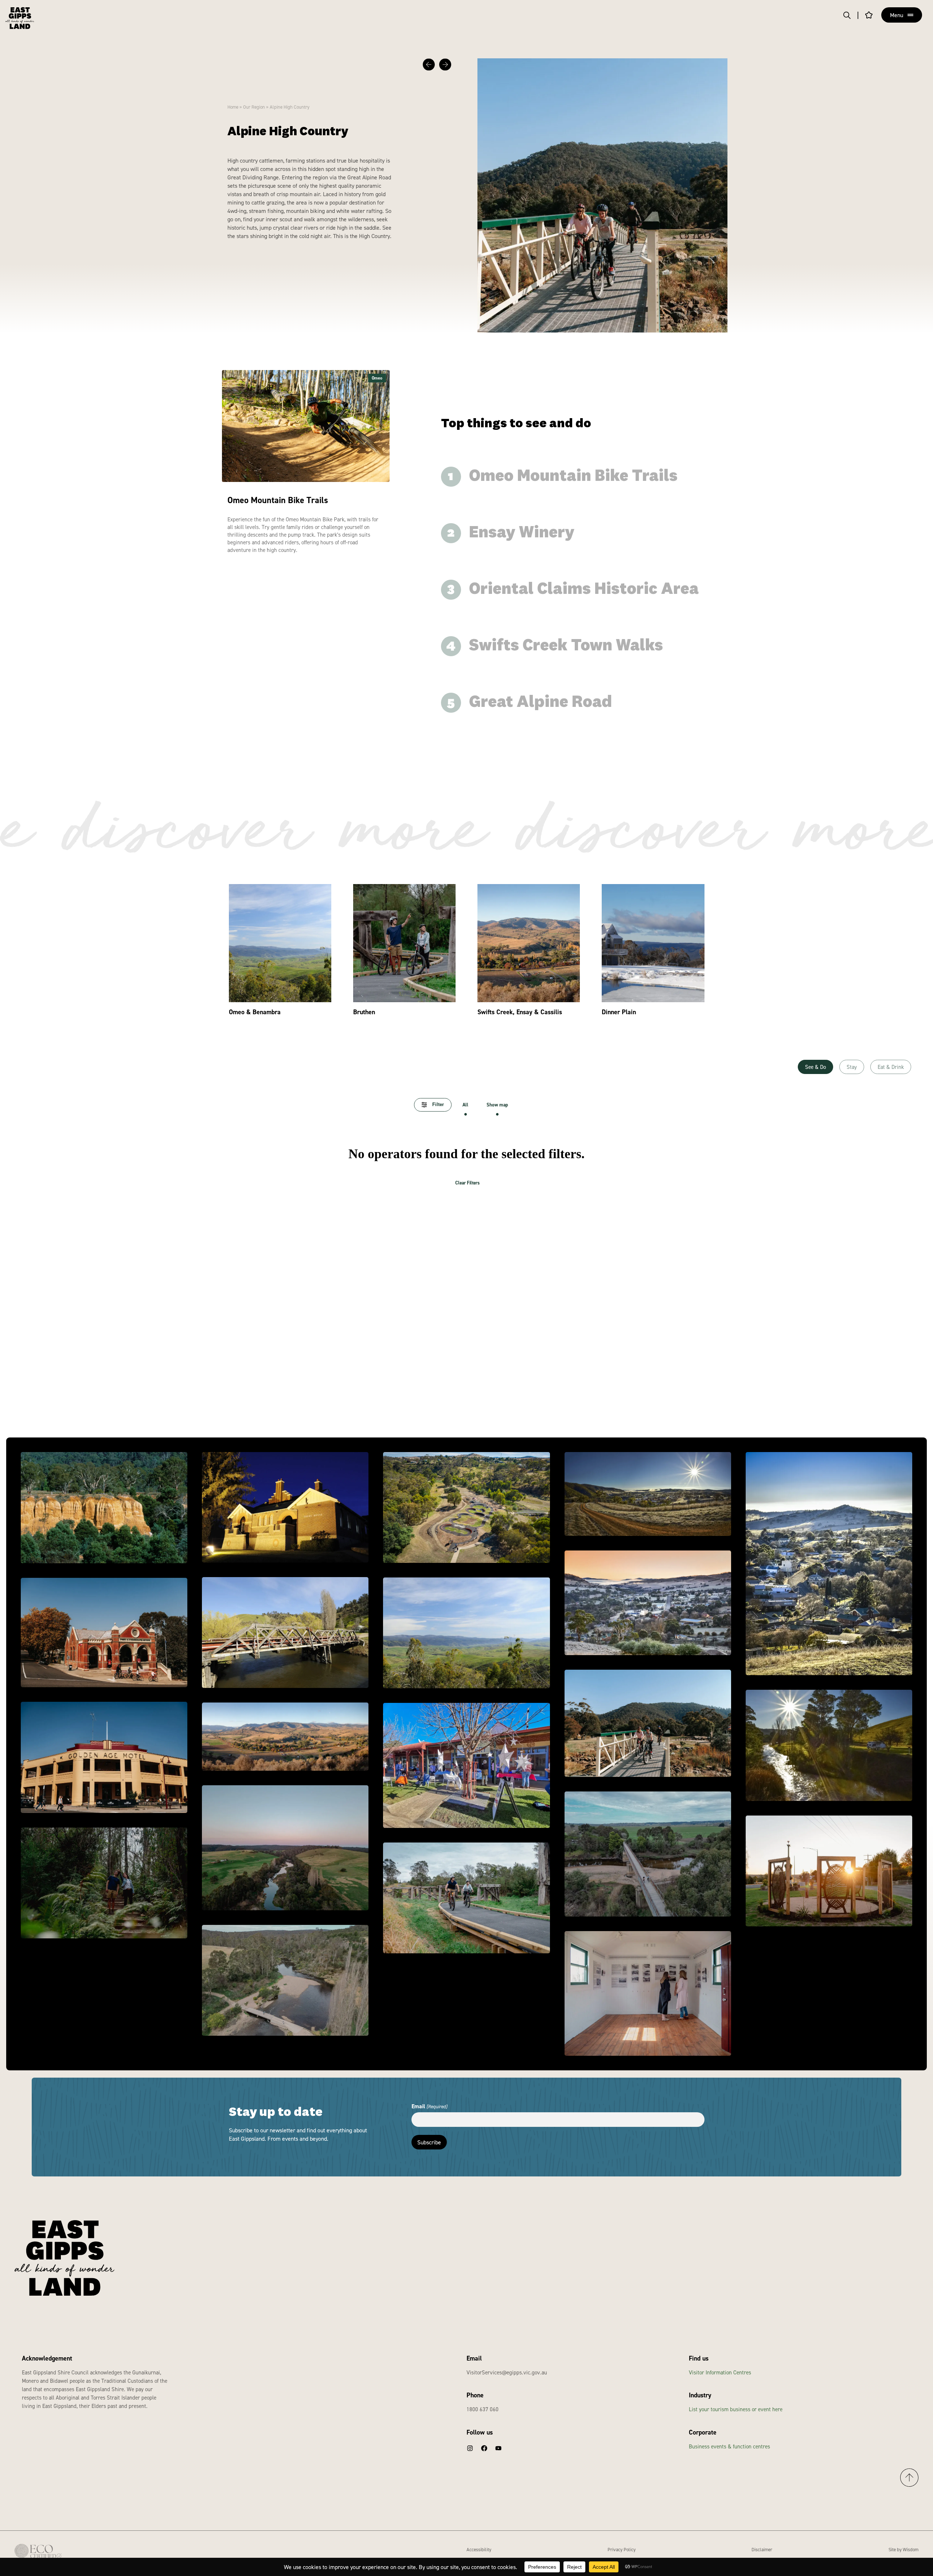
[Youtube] (498, 2448)
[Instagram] (470, 2448)
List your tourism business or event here (736, 2409)
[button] (429, 65)
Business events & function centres (729, 2446)
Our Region (254, 107)
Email (429, 2106)
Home (233, 107)
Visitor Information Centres (720, 2372)
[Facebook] (484, 2448)
